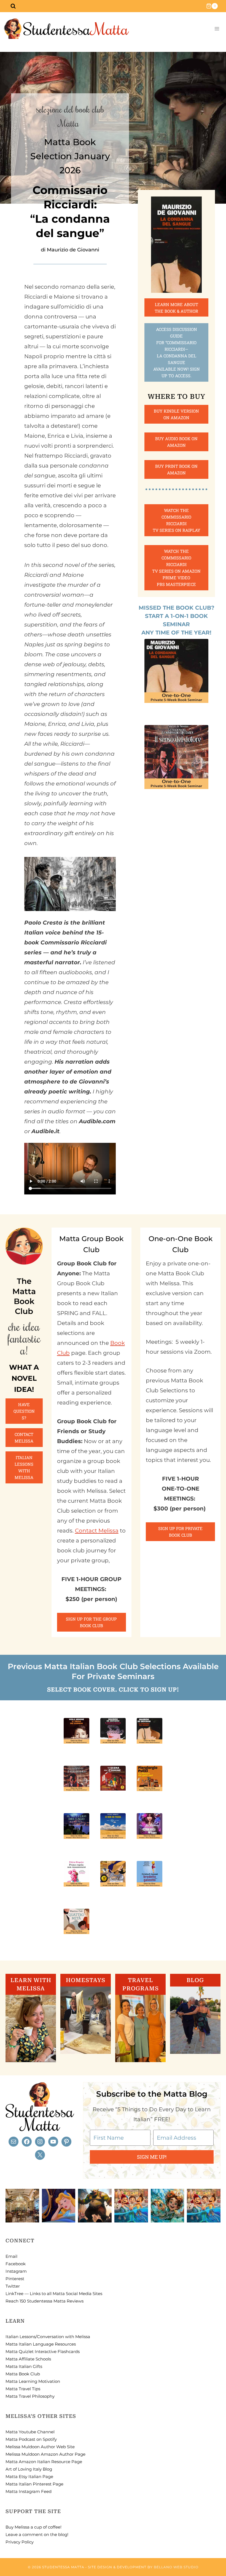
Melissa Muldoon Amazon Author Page (45, 2454)
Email (11, 2256)
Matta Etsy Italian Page (29, 2477)
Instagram (16, 2271)
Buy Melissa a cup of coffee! (33, 2527)
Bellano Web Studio (176, 2567)
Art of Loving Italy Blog (29, 2469)
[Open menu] (217, 29)
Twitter (13, 2286)
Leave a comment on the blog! (37, 2534)
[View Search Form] (13, 6)
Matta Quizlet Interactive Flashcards (43, 2351)
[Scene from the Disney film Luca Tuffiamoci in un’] (131, 2206)
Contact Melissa (97, 1531)
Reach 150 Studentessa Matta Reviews (45, 2301)
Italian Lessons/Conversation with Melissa (48, 2337)
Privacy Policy (20, 2542)
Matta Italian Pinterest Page (34, 2484)
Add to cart (177, 711)
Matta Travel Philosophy (30, 2396)
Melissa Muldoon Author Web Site (40, 2447)
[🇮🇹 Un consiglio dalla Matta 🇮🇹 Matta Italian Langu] (168, 2206)
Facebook (16, 2264)
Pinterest (15, 2279)
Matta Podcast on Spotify (31, 2439)
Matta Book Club (23, 2374)
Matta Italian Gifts (24, 2366)
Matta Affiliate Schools (28, 2359)
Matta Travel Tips (23, 2389)
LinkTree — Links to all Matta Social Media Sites (54, 2294)
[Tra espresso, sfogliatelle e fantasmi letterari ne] (22, 2206)
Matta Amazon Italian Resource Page (44, 2462)
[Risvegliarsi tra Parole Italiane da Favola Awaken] (59, 2206)
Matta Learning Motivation (33, 2381)
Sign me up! (152, 2157)
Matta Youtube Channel (30, 2432)
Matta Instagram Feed (29, 2491)
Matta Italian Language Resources (41, 2344)
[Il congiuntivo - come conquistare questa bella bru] (95, 2206)
